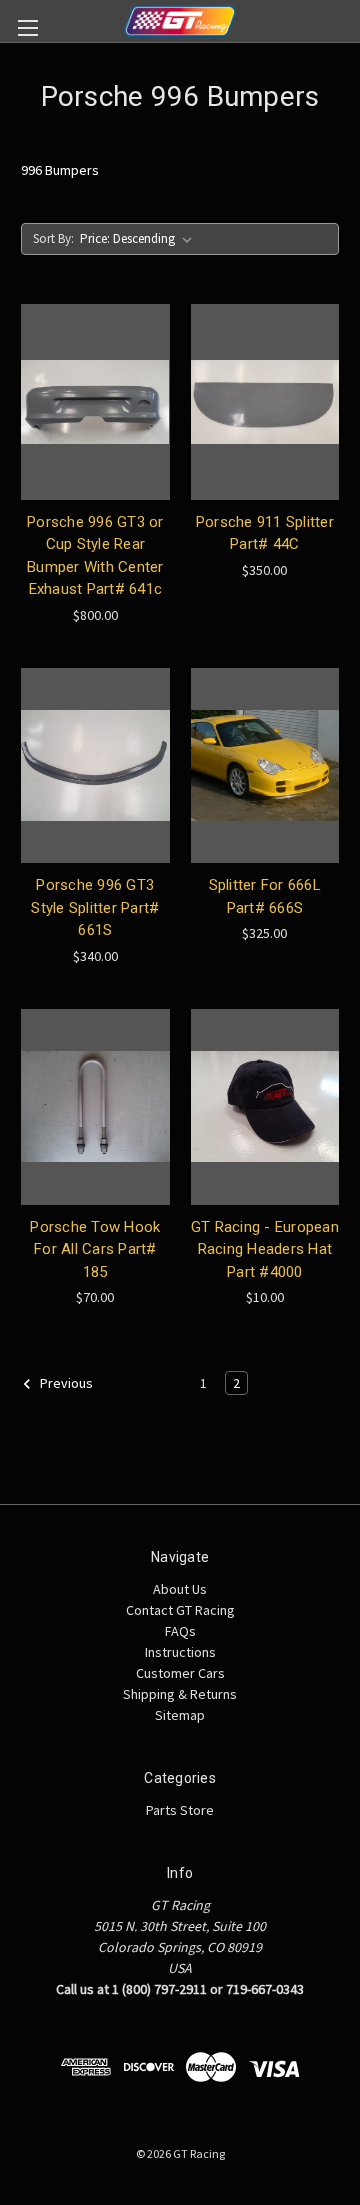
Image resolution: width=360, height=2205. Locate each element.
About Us (180, 1589)
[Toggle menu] (27, 27)
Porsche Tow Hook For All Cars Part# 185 (95, 1249)
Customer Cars (180, 1673)
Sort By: (53, 238)
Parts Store (180, 1810)
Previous (65, 1383)
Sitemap (180, 1715)
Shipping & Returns (180, 1694)
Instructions (180, 1652)
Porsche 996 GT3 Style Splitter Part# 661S (95, 907)
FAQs (180, 1631)
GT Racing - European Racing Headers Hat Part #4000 (265, 1249)
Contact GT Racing (180, 1610)
